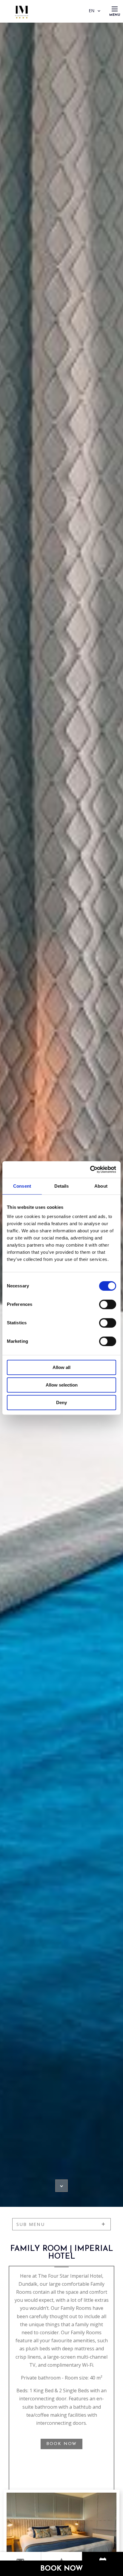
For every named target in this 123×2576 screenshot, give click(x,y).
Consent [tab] (22, 1186)
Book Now (62, 2569)
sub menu (31, 2224)
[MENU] (115, 9)
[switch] (108, 1304)
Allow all (61, 1367)
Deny (61, 1402)
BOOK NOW (61, 2444)
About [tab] (101, 1186)
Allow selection (62, 1385)
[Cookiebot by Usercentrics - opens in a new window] (90, 1170)
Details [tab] (62, 1186)
